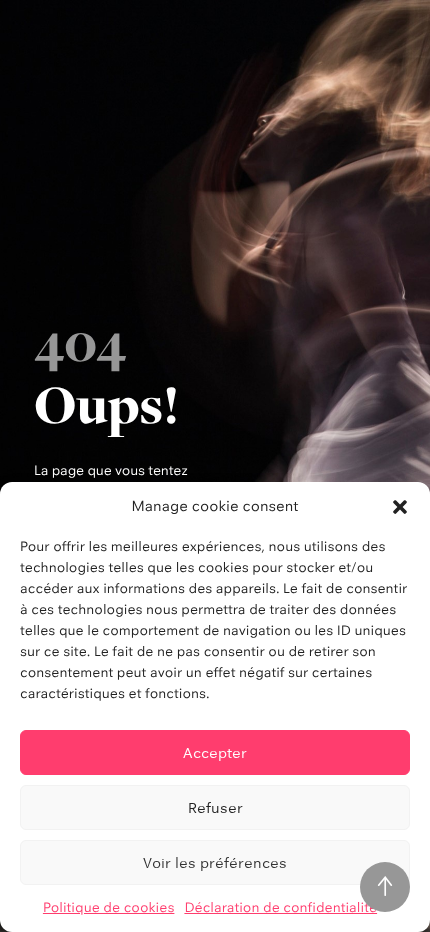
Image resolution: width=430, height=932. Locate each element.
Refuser (215, 807)
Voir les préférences (215, 862)
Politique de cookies (109, 908)
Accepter (215, 752)
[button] (400, 507)
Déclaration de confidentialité (280, 908)
